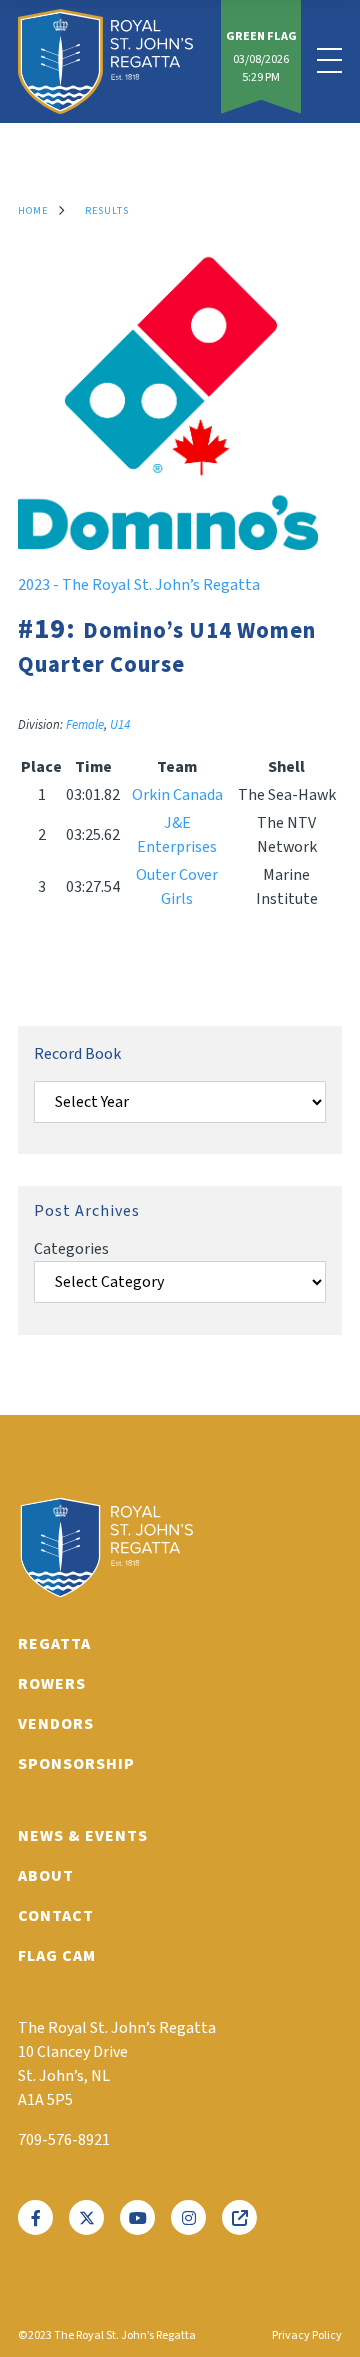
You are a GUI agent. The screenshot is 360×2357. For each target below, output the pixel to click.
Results (107, 211)
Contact (56, 1916)
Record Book (77, 1054)
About (46, 1876)
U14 (120, 725)
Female (85, 725)
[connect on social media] (35, 2217)
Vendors (56, 1724)
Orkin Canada (177, 795)
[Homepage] (105, 61)
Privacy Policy (307, 2335)
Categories (71, 1249)
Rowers (52, 1684)
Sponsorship (76, 1764)
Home (33, 211)
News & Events (83, 1836)
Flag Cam (57, 1956)
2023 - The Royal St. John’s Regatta (139, 585)
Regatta (54, 1644)
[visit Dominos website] (168, 545)
